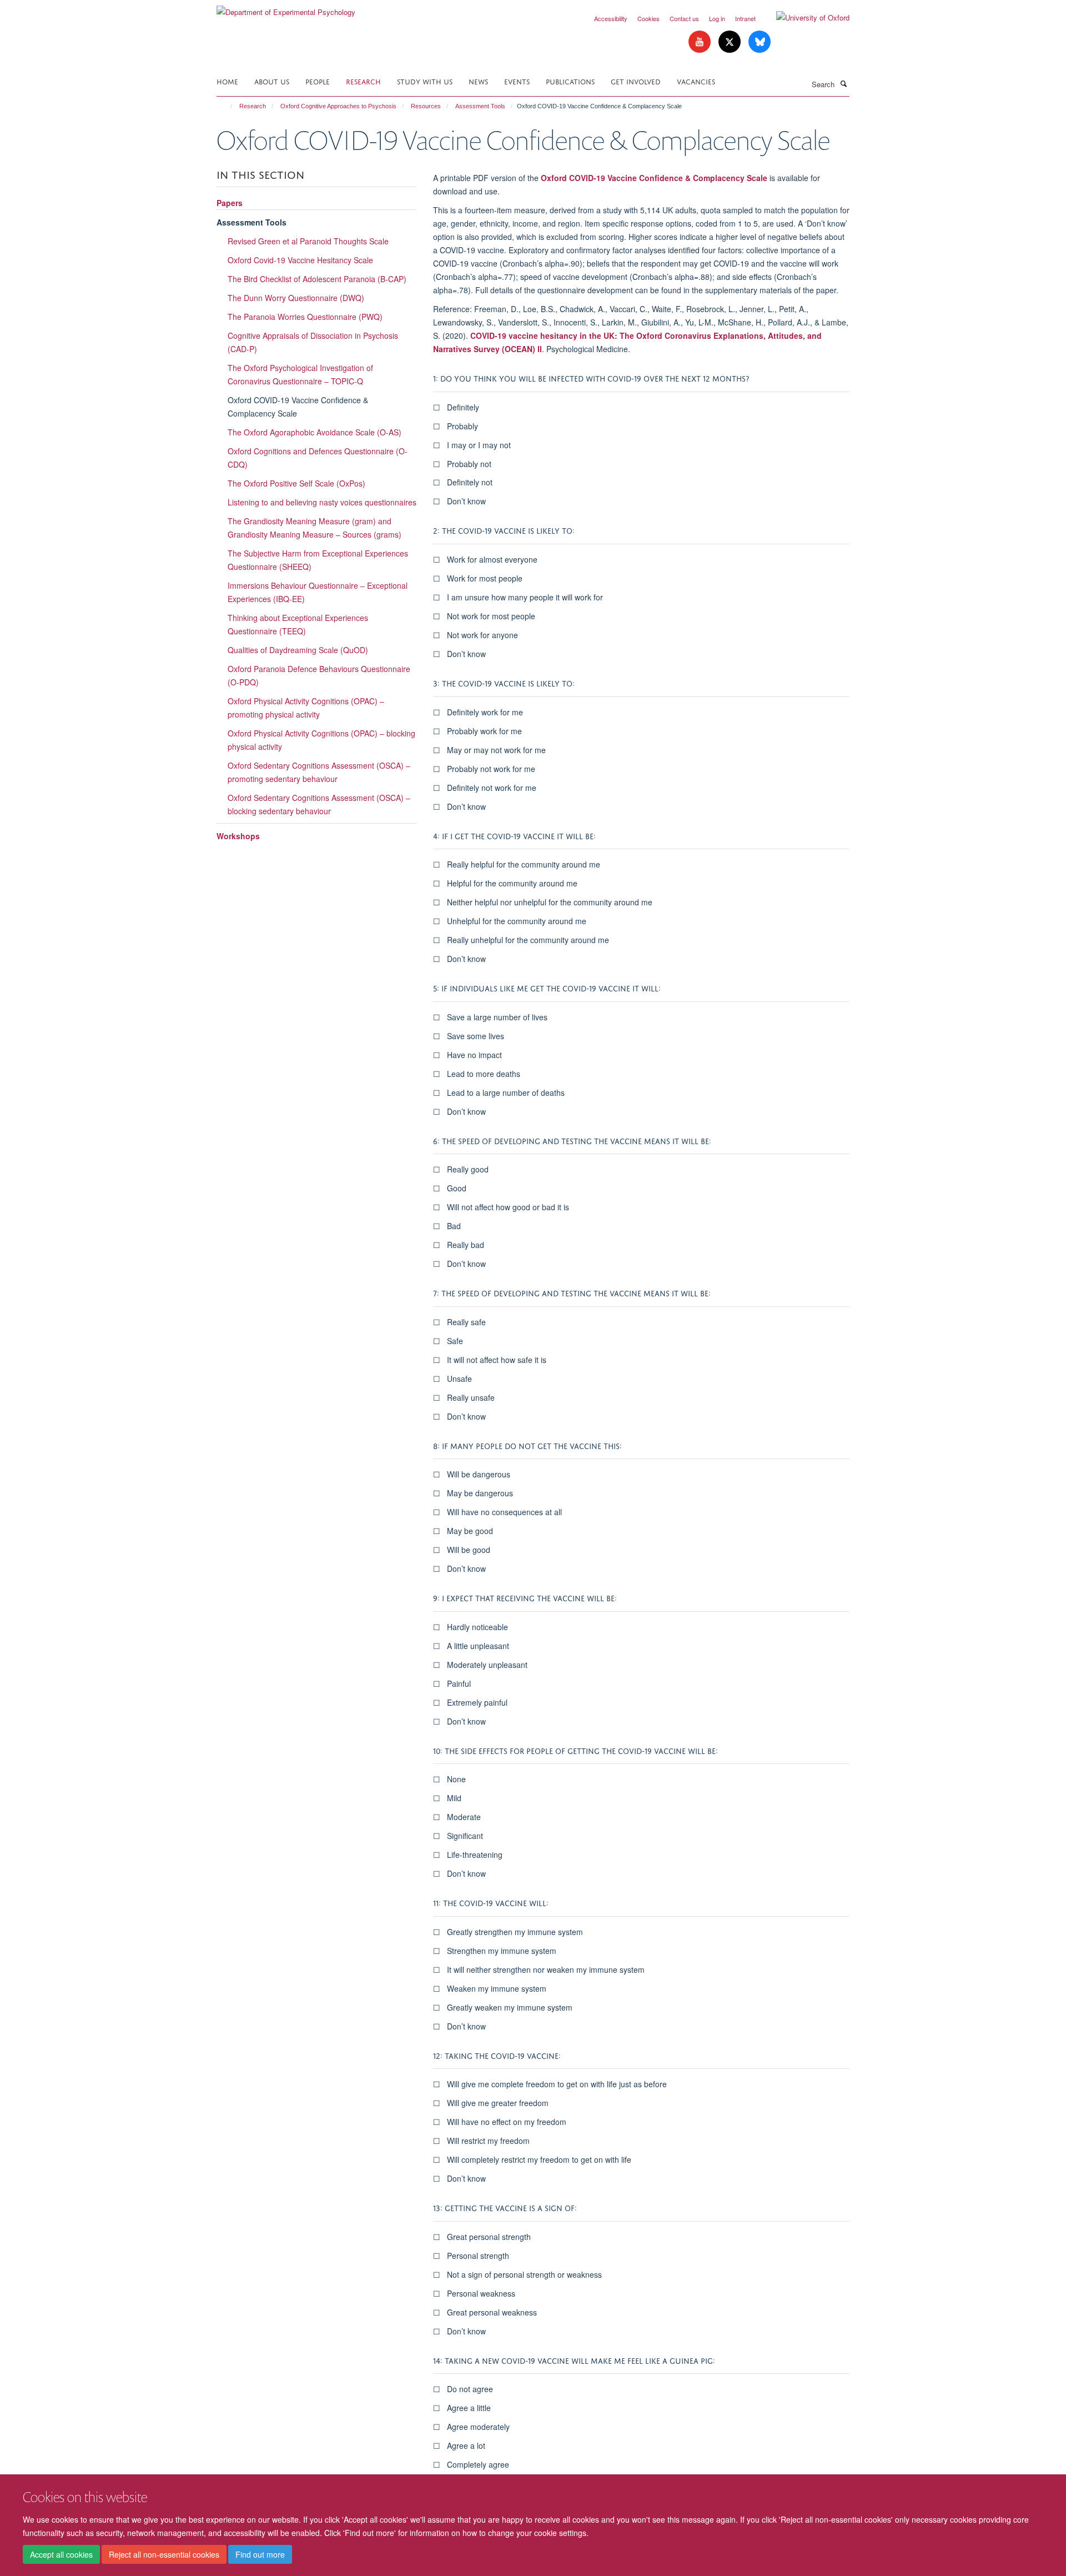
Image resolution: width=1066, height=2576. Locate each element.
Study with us (425, 81)
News (478, 81)
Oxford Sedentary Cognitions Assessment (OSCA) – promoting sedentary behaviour (319, 772)
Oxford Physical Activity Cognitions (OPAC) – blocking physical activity (321, 740)
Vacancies (696, 81)
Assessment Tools (480, 106)
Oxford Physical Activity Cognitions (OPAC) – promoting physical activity (306, 708)
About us (272, 81)
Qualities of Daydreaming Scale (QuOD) (298, 650)
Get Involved (636, 81)
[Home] (226, 106)
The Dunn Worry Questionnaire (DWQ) (296, 298)
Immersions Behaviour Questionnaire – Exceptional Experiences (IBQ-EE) (318, 592)
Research (363, 81)
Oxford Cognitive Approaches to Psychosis (338, 106)
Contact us (684, 18)
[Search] (843, 83)
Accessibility (611, 18)
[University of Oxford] (804, 18)
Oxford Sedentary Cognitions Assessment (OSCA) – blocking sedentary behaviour (319, 804)
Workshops (238, 836)
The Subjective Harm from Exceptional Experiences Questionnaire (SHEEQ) (318, 560)
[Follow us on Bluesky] (760, 42)
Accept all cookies (61, 2554)
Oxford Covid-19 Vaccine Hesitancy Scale (300, 260)
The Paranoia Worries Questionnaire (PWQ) (305, 317)
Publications (570, 81)
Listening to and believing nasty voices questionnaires (322, 502)
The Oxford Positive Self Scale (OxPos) (296, 483)
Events (517, 81)
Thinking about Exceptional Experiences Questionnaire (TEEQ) (298, 624)
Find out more (260, 2554)
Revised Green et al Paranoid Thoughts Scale (308, 241)
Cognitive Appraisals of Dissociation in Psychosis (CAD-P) (313, 342)
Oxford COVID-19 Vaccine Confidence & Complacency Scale (654, 178)
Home (227, 81)
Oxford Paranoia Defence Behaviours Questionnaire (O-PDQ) (319, 675)
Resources (426, 106)
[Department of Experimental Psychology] (286, 8)
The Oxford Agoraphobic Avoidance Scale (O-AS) (315, 432)
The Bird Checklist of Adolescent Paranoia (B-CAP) (317, 279)
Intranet (745, 18)
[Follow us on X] (731, 42)
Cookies (648, 18)
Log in (717, 18)
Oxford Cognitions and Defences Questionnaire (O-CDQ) (318, 458)
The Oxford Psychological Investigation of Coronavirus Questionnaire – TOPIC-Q (300, 374)
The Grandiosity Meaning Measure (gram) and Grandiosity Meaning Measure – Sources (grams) (315, 528)
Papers (230, 203)
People (318, 81)
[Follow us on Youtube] (701, 42)
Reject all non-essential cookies (164, 2554)
